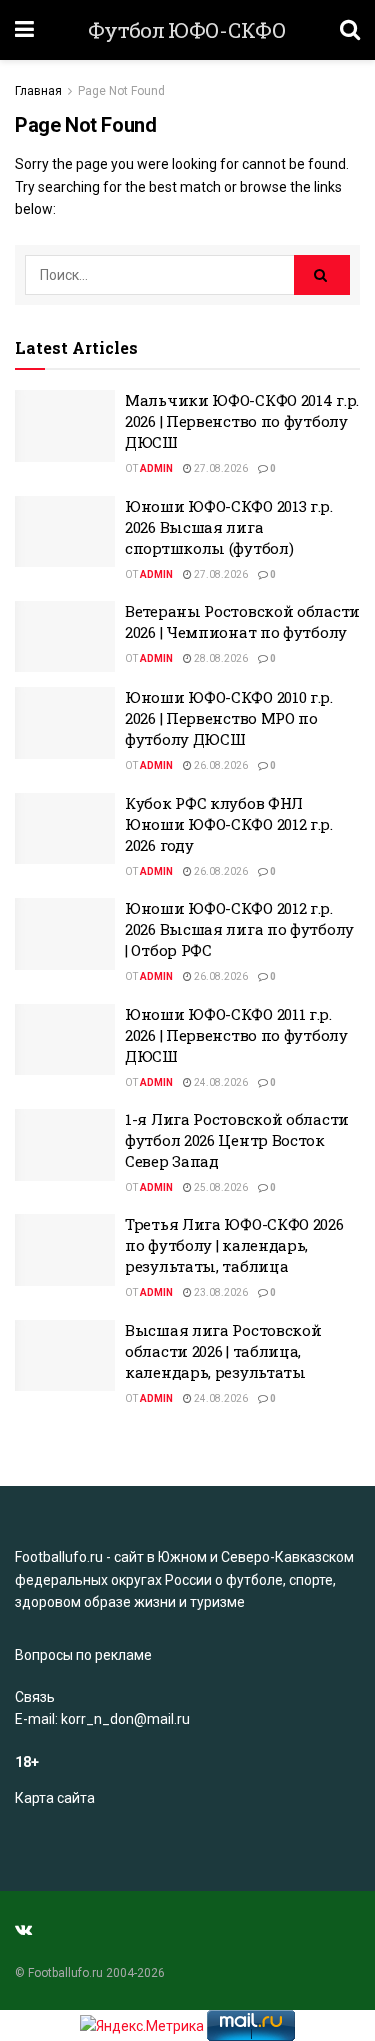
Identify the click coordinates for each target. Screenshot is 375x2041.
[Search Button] (322, 275)
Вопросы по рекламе (83, 1655)
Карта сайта (55, 1798)
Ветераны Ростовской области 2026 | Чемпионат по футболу (242, 621)
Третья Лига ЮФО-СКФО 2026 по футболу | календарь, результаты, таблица (234, 1245)
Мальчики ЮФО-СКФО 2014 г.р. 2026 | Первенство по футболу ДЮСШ (242, 421)
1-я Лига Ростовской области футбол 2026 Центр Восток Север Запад (237, 1140)
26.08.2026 (220, 765)
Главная (38, 91)
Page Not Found (121, 91)
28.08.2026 (220, 658)
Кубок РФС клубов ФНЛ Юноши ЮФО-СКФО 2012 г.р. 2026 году (229, 824)
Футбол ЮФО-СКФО (187, 30)
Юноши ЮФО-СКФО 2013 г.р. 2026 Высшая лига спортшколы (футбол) (229, 527)
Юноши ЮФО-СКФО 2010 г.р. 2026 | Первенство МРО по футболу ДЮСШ (229, 718)
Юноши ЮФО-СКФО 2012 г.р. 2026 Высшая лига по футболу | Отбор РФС (239, 929)
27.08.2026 (220, 468)
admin (156, 468)
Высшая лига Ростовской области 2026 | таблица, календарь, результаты (223, 1351)
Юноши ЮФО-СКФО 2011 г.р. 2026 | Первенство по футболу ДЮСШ (236, 1035)
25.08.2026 (220, 1187)
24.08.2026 (220, 1082)
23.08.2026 (220, 1292)
